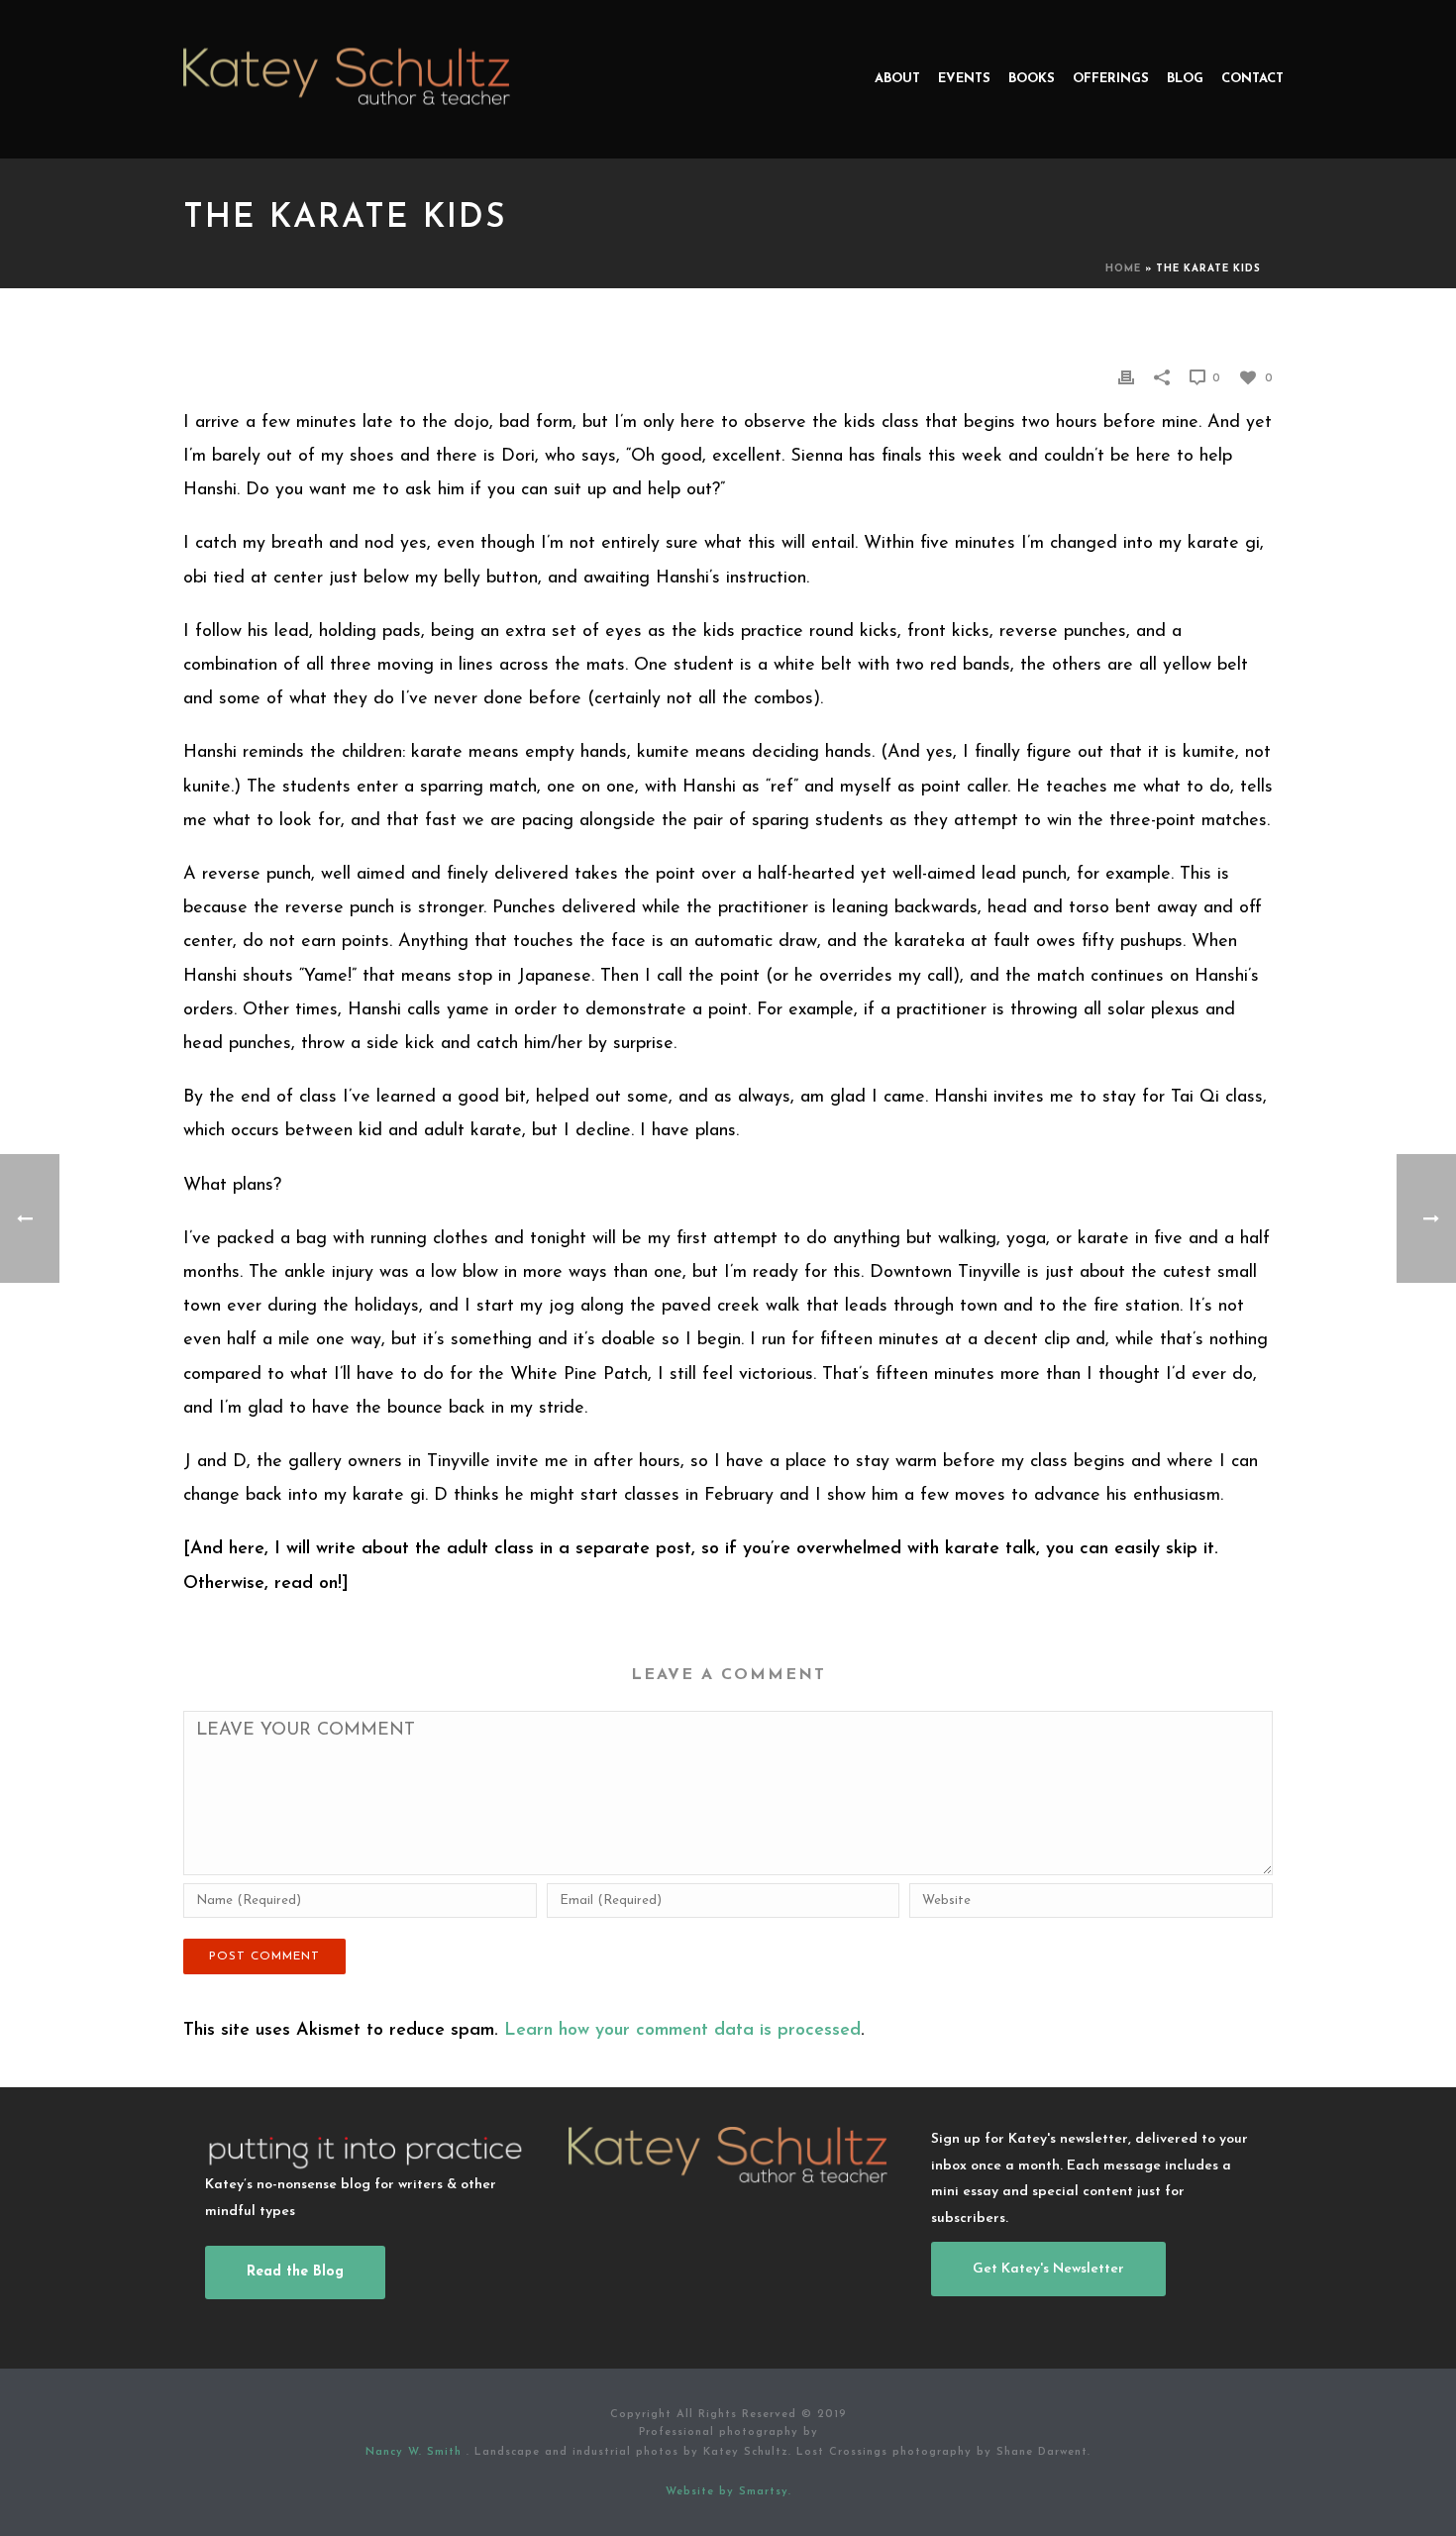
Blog (1185, 79)
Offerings (1111, 79)
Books (1032, 79)
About (897, 79)
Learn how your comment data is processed (682, 2031)
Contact (1252, 79)
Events (964, 79)
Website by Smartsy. (728, 2492)
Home (1123, 269)
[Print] (1126, 377)
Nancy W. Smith (416, 2452)
